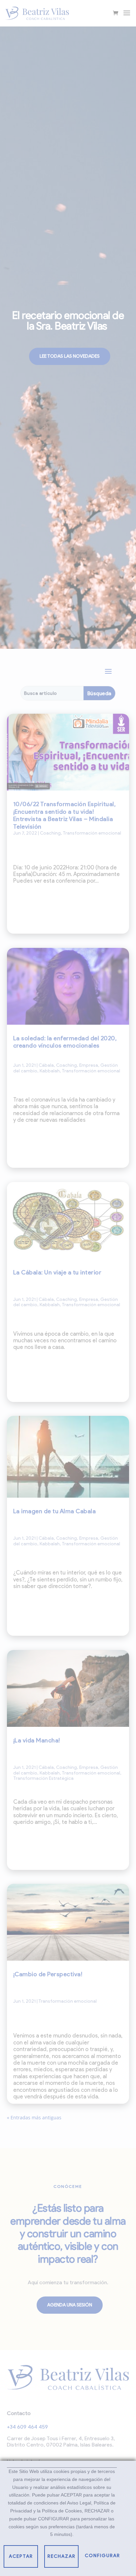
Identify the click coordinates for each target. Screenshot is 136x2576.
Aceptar (21, 2556)
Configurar (102, 2556)
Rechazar (62, 2556)
